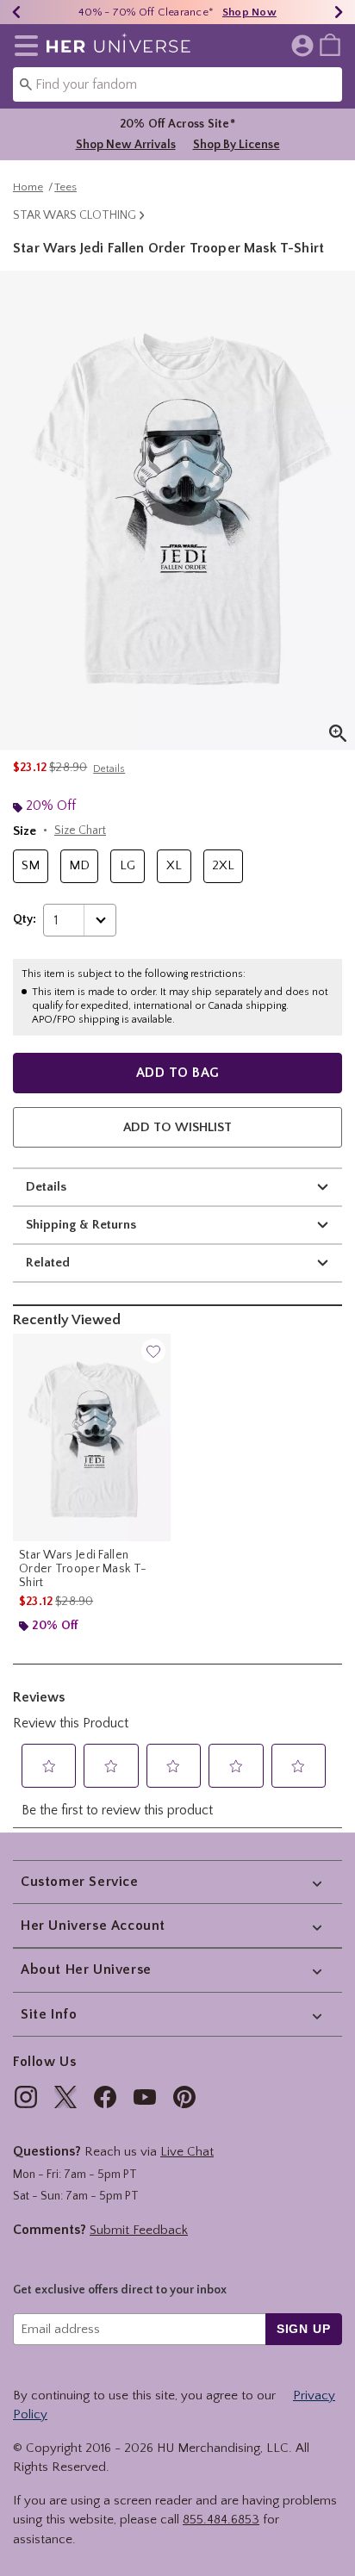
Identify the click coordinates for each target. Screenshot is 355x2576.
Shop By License (237, 145)
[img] (26, 2097)
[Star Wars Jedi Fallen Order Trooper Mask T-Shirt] (92, 1437)
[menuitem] (330, 44)
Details (46, 1187)
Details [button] (109, 769)
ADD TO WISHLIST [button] (177, 1127)
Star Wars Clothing (75, 215)
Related (48, 1263)
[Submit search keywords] (26, 84)
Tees (65, 187)
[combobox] (177, 84)
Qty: (25, 919)
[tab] (177, 510)
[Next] (339, 12)
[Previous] (16, 12)
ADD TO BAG (178, 1073)
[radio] (31, 866)
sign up (304, 2329)
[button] (23, 46)
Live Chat (187, 2152)
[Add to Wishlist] (153, 1351)
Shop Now (249, 12)
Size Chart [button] (80, 831)
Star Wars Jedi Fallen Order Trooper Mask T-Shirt (83, 1569)
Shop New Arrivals (126, 145)
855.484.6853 (221, 2520)
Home (28, 187)
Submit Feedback (139, 2230)
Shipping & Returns (81, 1225)
